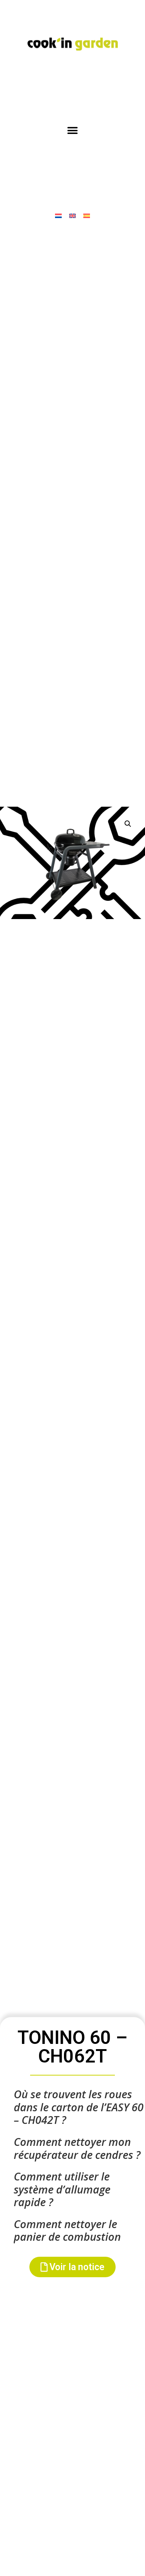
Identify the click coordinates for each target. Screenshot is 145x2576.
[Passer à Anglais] (72, 215)
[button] (73, 131)
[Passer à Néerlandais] (58, 215)
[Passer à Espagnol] (87, 215)
